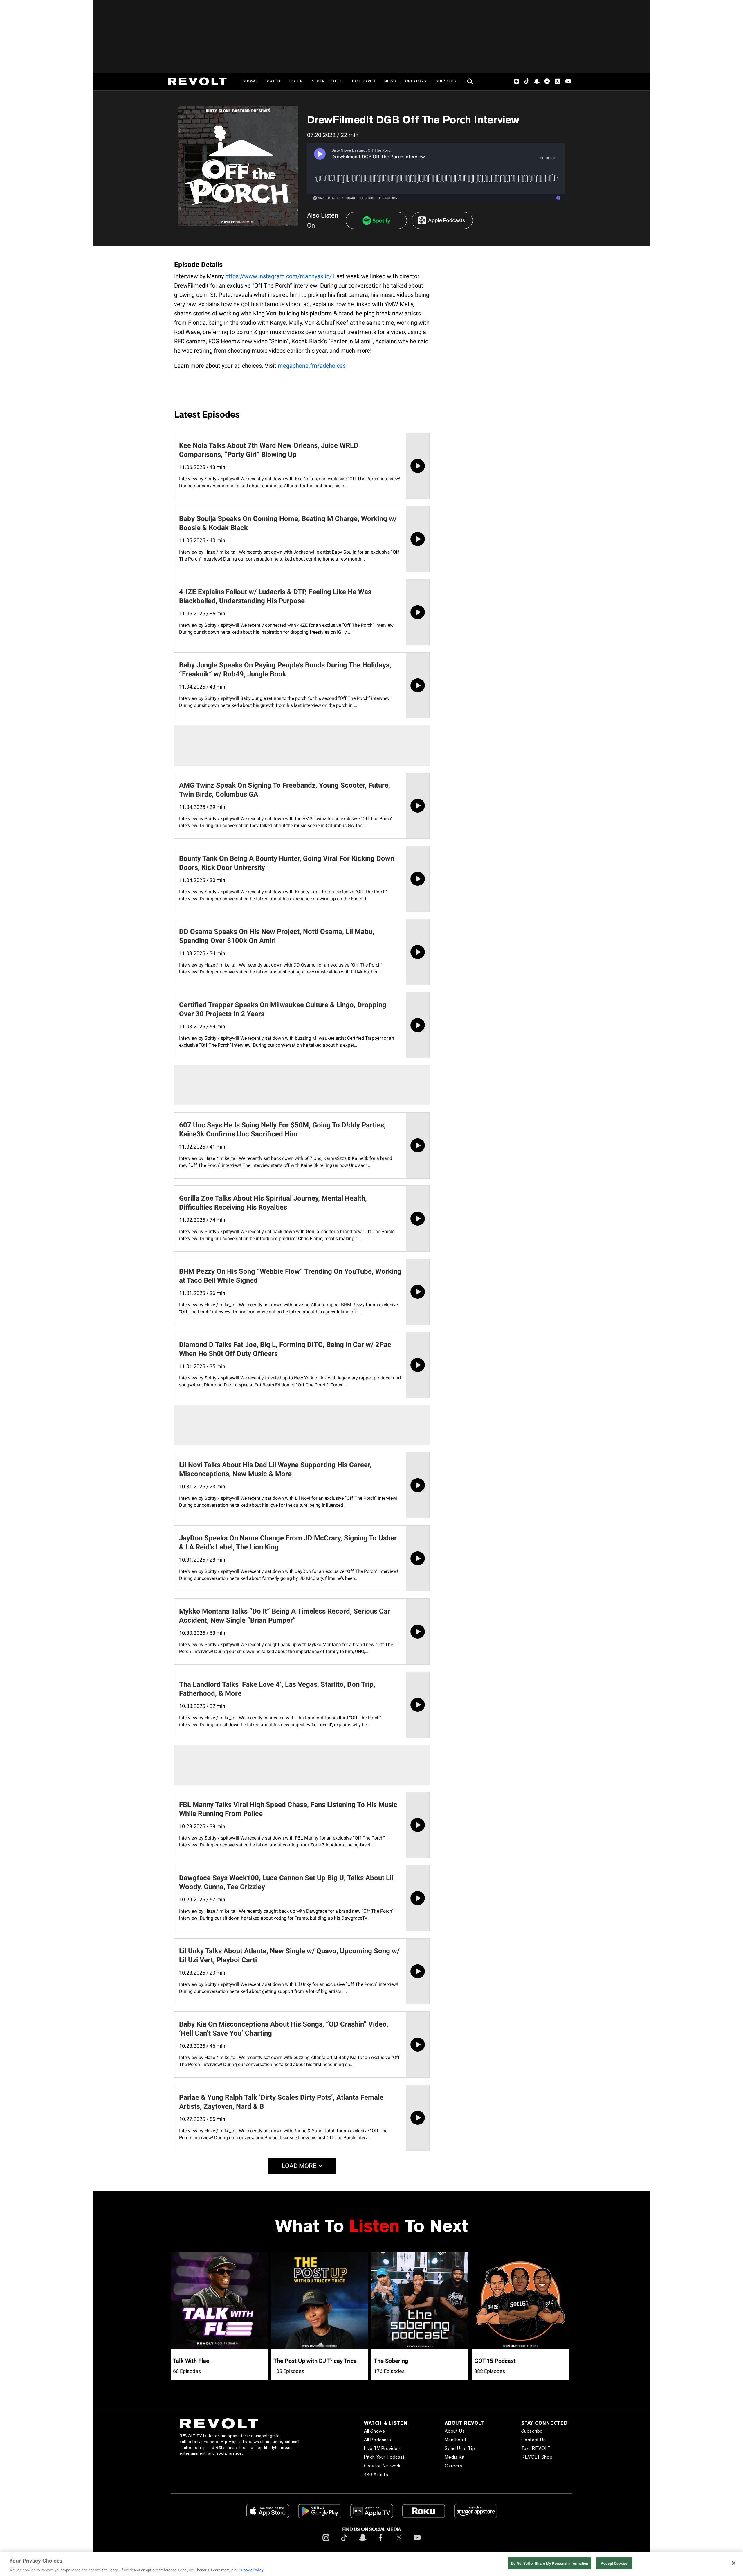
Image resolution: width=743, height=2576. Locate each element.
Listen (296, 81)
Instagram (517, 81)
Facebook (547, 81)
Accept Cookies (614, 2563)
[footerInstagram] (326, 2542)
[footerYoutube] (417, 2542)
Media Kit (455, 2457)
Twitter (558, 81)
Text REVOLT (536, 2448)
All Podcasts (377, 2440)
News (390, 81)
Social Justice (327, 81)
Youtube (568, 82)
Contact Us (534, 2440)
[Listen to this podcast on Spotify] (376, 220)
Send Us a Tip (460, 2448)
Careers (453, 2466)
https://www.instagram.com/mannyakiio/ (278, 276)
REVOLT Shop (537, 2457)
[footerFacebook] (381, 2542)
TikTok (527, 81)
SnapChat (537, 81)
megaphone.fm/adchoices (312, 366)
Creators (416, 81)
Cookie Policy (252, 2570)
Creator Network (382, 2466)
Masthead (455, 2440)
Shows (250, 81)
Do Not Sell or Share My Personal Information (550, 2563)
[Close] (734, 2563)
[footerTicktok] (344, 2542)
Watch (273, 81)
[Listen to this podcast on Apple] (442, 220)
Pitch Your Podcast (384, 2457)
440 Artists (376, 2474)
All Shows (374, 2431)
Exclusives (364, 81)
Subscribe (447, 81)
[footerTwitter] (399, 2542)
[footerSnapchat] (363, 2542)
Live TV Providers (383, 2448)
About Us (455, 2431)
